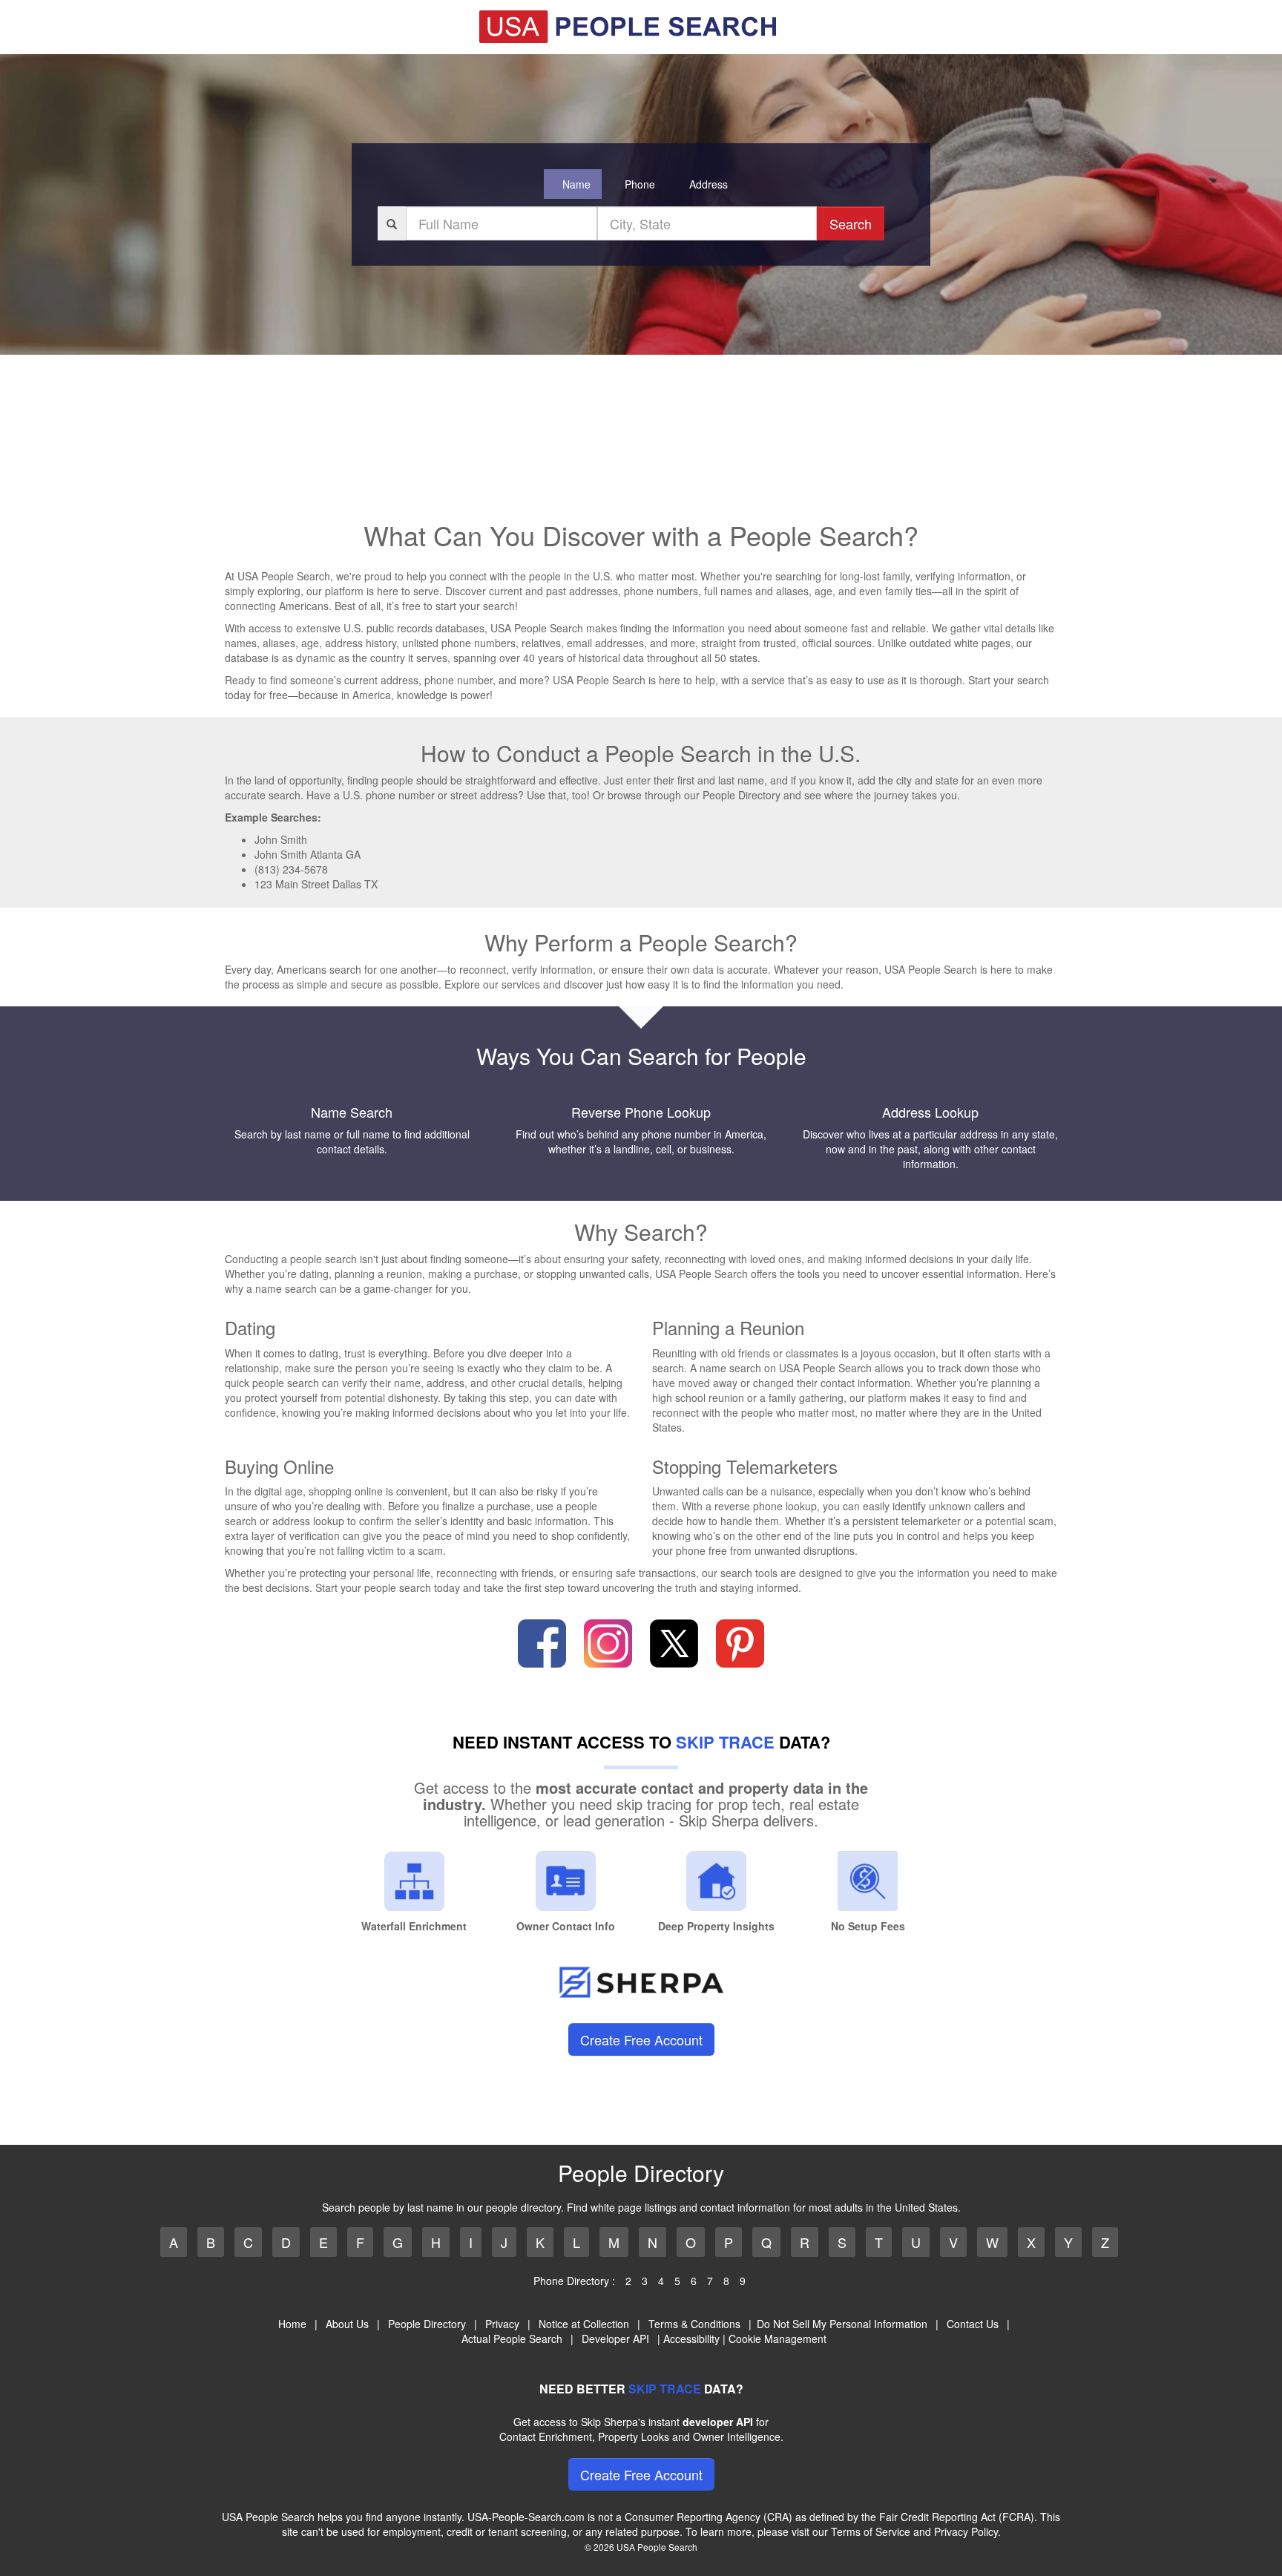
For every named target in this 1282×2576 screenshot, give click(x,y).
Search (851, 223)
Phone (640, 184)
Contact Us (973, 2324)
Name (576, 184)
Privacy (502, 2324)
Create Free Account (641, 2039)
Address (709, 184)
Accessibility (691, 2339)
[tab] (573, 184)
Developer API (615, 2339)
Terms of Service (871, 2531)
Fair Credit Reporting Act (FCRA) (957, 2517)
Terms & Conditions (694, 2324)
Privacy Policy (966, 2531)
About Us (347, 2324)
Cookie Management (778, 2339)
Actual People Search (512, 2339)
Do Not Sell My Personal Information (842, 2324)
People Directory (427, 2324)
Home (292, 2324)
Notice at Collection (584, 2324)
